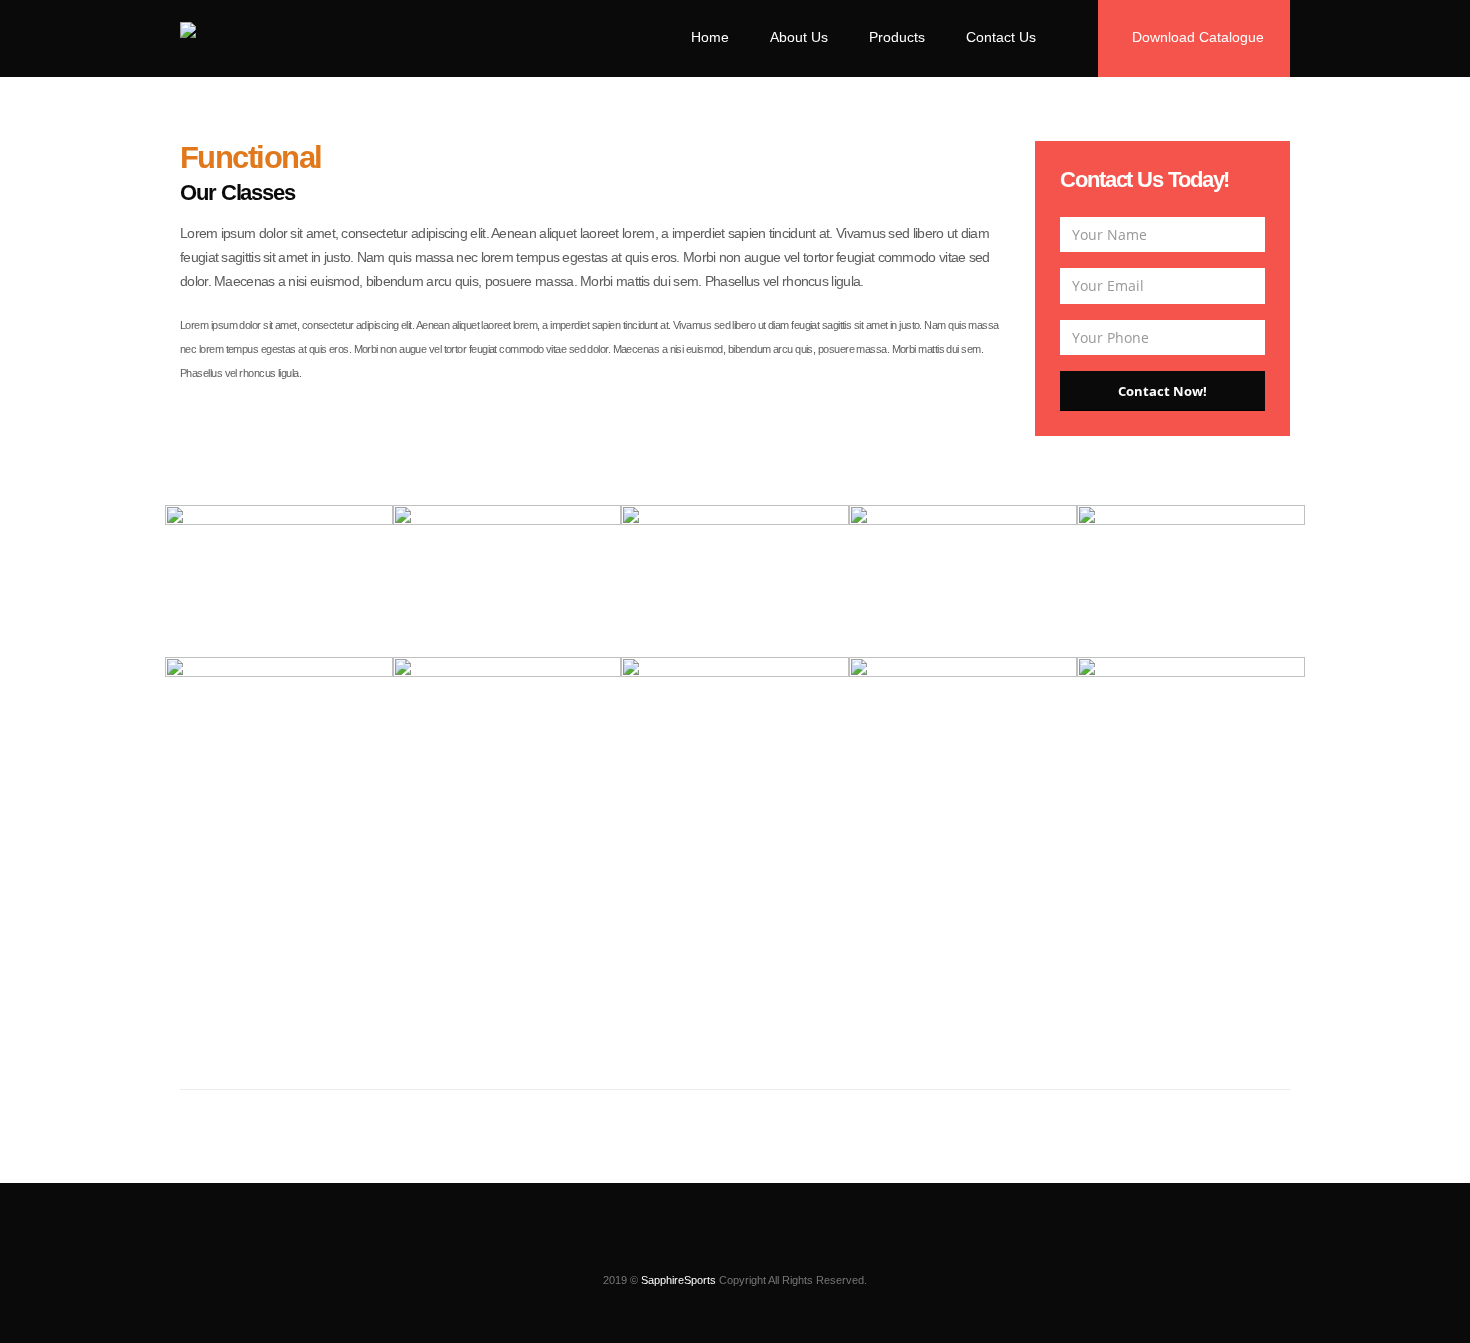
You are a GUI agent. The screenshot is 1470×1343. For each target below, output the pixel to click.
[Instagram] (684, 1249)
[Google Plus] (786, 1249)
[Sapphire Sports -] (251, 34)
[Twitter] (752, 1249)
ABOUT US (735, 1064)
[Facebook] (718, 1249)
